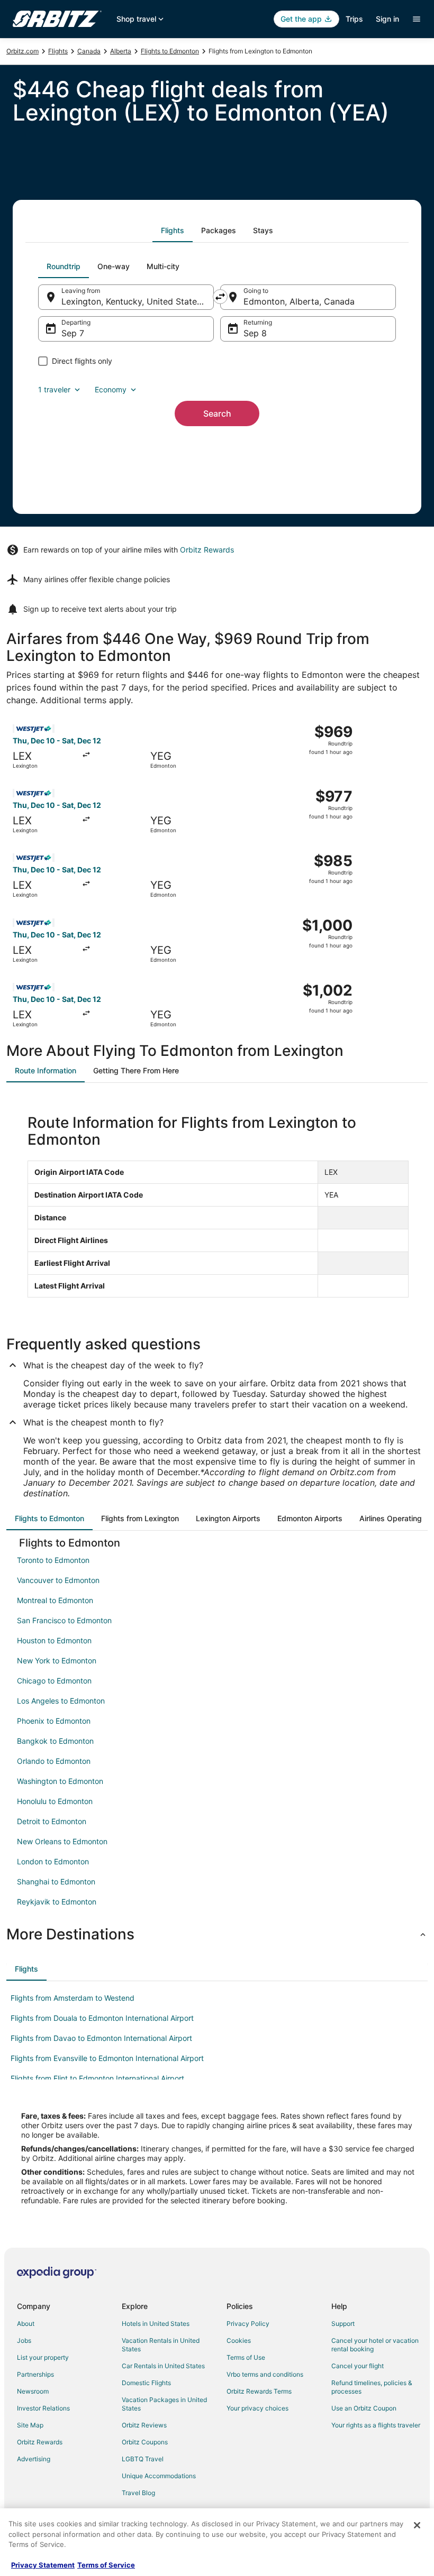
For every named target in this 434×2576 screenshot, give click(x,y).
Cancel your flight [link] (358, 2366)
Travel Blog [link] (138, 2493)
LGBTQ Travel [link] (143, 2459)
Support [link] (343, 2324)
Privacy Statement (43, 2565)
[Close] (417, 2525)
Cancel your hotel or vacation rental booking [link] (375, 2345)
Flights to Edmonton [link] (170, 51)
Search (217, 413)
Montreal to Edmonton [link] (55, 1600)
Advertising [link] (34, 2459)
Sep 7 (73, 333)
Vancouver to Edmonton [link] (58, 1580)
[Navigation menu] (417, 19)
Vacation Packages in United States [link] (164, 2404)
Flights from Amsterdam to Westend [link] (73, 1998)
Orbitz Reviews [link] (144, 2425)
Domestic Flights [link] (146, 2383)
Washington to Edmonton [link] (60, 1781)
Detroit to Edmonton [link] (52, 1821)
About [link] (26, 2324)
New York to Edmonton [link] (57, 1660)
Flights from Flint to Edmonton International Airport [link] (97, 2078)
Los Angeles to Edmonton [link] (61, 1701)
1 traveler (54, 389)
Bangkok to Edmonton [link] (55, 1741)
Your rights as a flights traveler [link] (376, 2425)
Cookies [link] (239, 2340)
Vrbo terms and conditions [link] (265, 2374)
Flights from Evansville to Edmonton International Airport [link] (107, 2058)
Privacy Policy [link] (248, 2324)
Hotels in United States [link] (156, 2324)
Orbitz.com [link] (22, 51)
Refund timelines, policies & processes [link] (372, 2387)
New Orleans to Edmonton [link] (62, 1841)
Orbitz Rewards (207, 550)
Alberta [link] (121, 51)
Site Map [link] (30, 2425)
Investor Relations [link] (43, 2408)
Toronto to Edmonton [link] (53, 1560)
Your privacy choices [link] (257, 2408)
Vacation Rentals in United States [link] (161, 2345)
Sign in (387, 19)
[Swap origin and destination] (220, 297)
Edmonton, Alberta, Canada (299, 301)
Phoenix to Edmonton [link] (54, 1721)
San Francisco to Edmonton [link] (64, 1620)
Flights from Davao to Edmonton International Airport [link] (101, 2038)
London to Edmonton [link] (53, 1861)
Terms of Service (106, 2565)
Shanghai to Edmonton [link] (56, 1882)
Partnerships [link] (35, 2374)
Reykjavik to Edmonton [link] (57, 1902)
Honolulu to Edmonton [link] (55, 1801)
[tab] (173, 231)
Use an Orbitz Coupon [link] (364, 2408)
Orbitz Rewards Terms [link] (259, 2391)
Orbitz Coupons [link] (145, 2442)
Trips (354, 19)
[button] (217, 1934)
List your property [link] (43, 2357)
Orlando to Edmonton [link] (54, 1761)
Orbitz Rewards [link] (40, 2442)
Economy (111, 389)
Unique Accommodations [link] (159, 2476)
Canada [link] (89, 51)
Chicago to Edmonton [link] (54, 1681)
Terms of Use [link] (246, 2357)
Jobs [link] (24, 2340)
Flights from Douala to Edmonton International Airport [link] (102, 2018)
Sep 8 (255, 333)
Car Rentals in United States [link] (163, 2366)
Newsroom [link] (33, 2391)
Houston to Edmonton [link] (54, 1640)
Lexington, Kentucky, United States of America (138, 301)
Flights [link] (58, 51)
